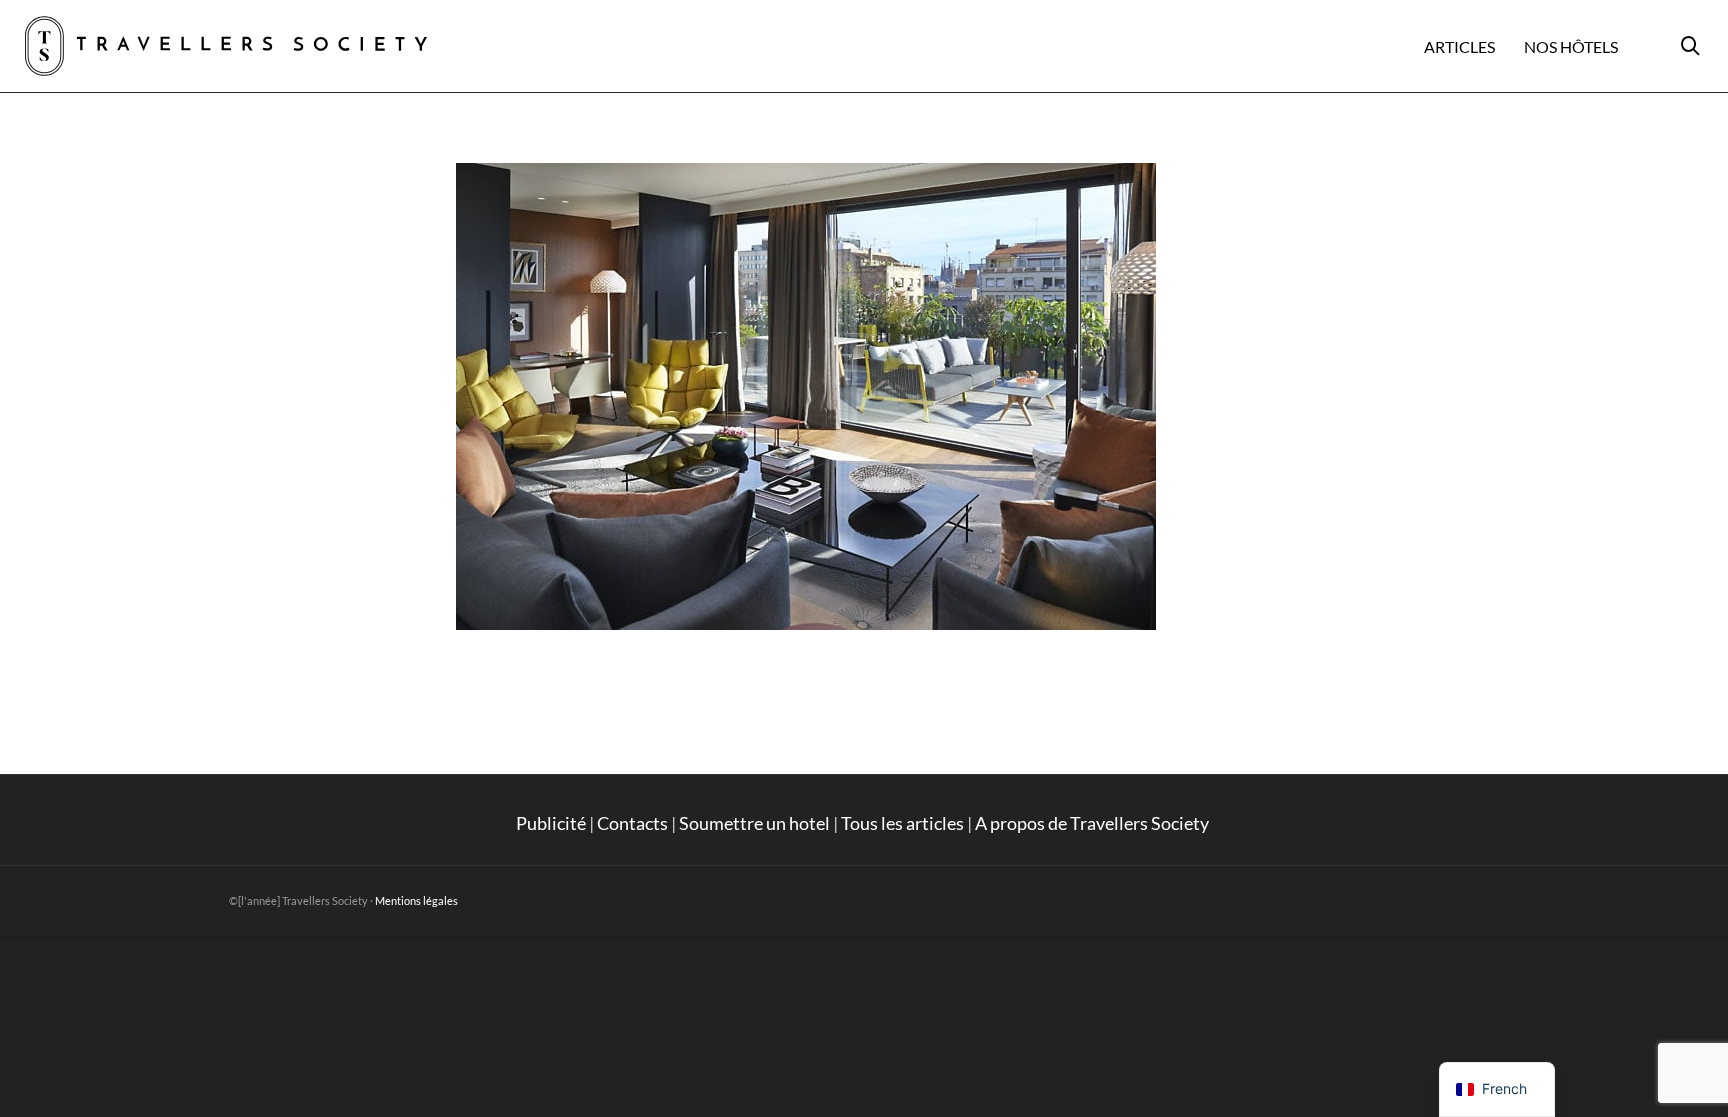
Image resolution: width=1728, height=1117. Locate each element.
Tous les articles (902, 823)
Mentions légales (416, 900)
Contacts (632, 823)
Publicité (551, 823)
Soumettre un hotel (754, 823)
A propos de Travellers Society (1093, 823)
